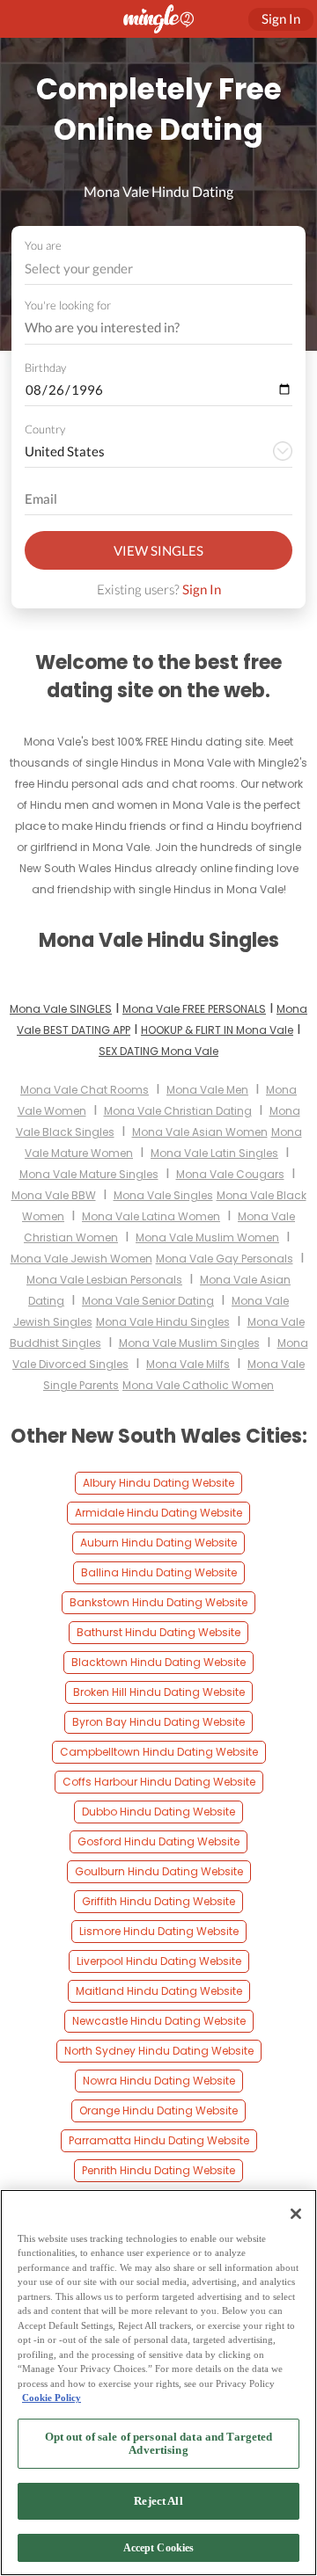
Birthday (45, 367)
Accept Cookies (159, 2548)
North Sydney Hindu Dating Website (159, 2051)
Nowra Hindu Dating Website (159, 2081)
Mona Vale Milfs (188, 1364)
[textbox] (157, 268)
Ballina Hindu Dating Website (159, 1572)
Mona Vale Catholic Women (198, 1385)
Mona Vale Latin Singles (214, 1153)
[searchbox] (147, 328)
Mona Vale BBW (54, 1195)
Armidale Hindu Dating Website (158, 1513)
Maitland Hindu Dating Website (159, 1991)
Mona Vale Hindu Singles (163, 1322)
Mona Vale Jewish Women (81, 1259)
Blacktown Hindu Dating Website (158, 1662)
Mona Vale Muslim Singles (189, 1343)
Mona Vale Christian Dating (178, 1111)
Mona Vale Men (207, 1090)
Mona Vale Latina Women (151, 1216)
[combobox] (159, 269)
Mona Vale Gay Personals (225, 1259)
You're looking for (68, 306)
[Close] (296, 2214)
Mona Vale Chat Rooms (85, 1090)
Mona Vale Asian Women (200, 1132)
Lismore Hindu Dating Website (159, 1931)
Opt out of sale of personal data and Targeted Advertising (159, 2444)
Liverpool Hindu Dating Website (159, 1961)
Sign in (281, 18)
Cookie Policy (52, 2398)
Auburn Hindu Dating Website (158, 1543)
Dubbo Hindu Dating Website (158, 1812)
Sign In (202, 589)
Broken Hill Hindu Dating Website (159, 1692)
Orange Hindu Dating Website (158, 2110)
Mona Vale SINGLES (61, 1009)
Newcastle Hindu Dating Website (159, 2021)
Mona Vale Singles (163, 1195)
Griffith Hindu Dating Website (158, 1901)
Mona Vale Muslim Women (207, 1237)
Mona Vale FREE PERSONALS (194, 1009)
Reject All (158, 2501)
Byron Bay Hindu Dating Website (158, 1722)
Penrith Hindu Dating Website (158, 2170)
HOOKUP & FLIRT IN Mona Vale (217, 1030)
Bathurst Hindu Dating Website (158, 1632)
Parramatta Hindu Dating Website (159, 2140)
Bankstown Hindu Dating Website (158, 1602)
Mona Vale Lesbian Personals (104, 1280)
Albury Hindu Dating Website (158, 1483)
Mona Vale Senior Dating (148, 1301)
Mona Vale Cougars (230, 1174)
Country (45, 429)
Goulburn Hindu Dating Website (159, 1871)
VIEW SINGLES (158, 550)
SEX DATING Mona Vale (158, 1051)
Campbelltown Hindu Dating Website (159, 1752)
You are (43, 245)
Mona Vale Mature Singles (89, 1174)
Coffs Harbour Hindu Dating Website (159, 1782)
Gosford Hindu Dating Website (158, 1841)
